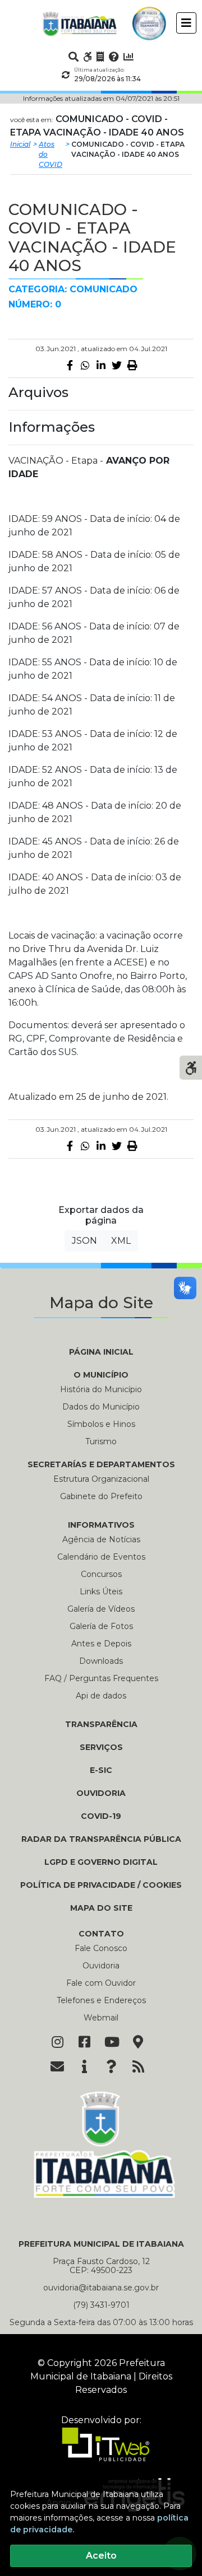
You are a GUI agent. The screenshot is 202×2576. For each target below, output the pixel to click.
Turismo (101, 1441)
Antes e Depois (101, 1644)
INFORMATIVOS (101, 1525)
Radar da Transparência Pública (101, 1839)
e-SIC (101, 1770)
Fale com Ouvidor (101, 1983)
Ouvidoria (101, 1793)
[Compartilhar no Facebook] (70, 365)
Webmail (101, 2018)
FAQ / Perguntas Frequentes (101, 1678)
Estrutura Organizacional (101, 1479)
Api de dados (101, 1696)
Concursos (101, 1574)
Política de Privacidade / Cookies (101, 1885)
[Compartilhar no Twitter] (117, 365)
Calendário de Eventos (101, 1557)
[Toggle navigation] (186, 23)
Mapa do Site (101, 1908)
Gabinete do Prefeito (101, 1496)
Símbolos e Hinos (101, 1424)
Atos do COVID (50, 154)
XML (121, 1241)
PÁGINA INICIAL (101, 1352)
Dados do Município (101, 1407)
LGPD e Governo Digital (101, 1862)
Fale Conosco (101, 1948)
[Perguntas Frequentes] (114, 57)
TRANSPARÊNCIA (101, 1724)
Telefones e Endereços (101, 2000)
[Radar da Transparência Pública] (128, 57)
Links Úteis (101, 1592)
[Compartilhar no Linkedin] (101, 365)
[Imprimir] (132, 365)
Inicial (20, 144)
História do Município (101, 1389)
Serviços (101, 1747)
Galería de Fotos (101, 1626)
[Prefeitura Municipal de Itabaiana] (80, 24)
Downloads (101, 1661)
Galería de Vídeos (101, 1609)
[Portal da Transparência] (100, 57)
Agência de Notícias (101, 1539)
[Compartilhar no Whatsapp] (85, 365)
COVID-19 (101, 1816)
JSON (84, 1241)
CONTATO (101, 1934)
